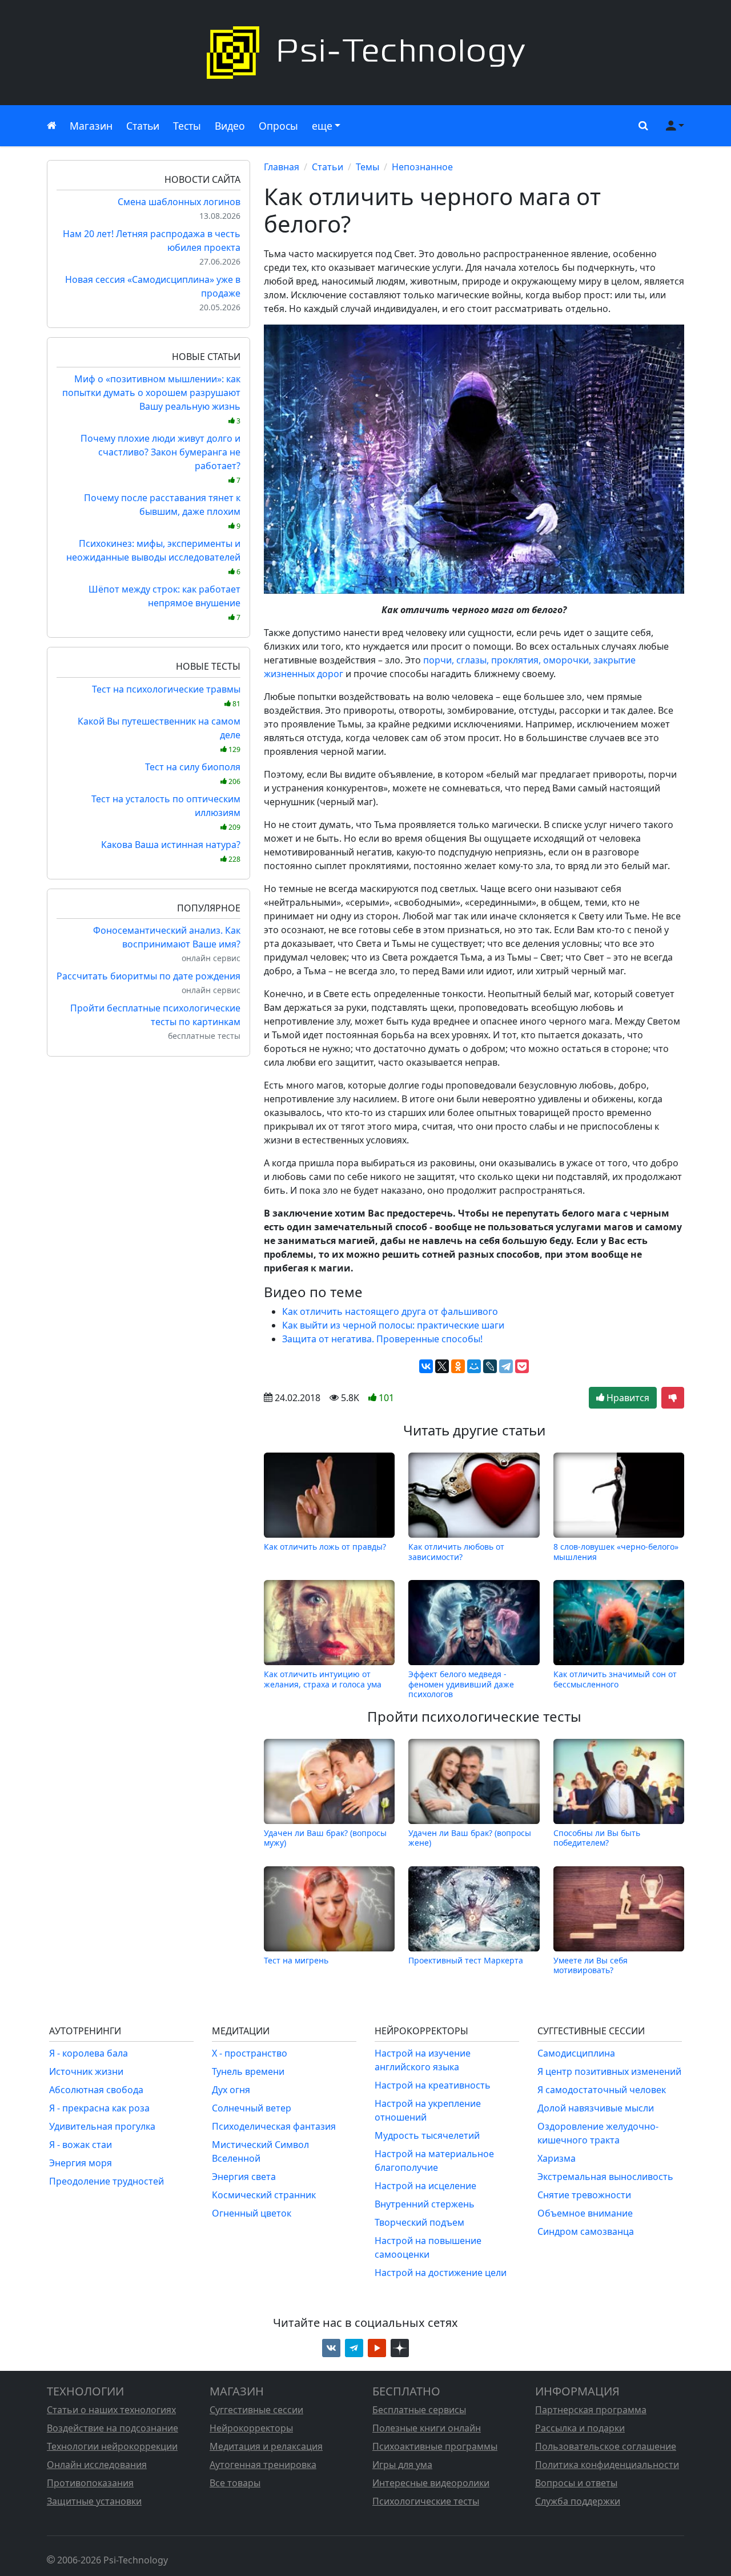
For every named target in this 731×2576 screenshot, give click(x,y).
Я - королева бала (89, 2053)
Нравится (627, 1398)
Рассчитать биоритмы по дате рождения (148, 976)
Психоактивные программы (435, 2446)
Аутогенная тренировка (263, 2465)
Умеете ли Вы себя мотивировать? (591, 1965)
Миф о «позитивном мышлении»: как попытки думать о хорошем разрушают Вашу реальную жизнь (151, 399)
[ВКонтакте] (426, 1366)
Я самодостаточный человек (602, 2090)
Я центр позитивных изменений (609, 2071)
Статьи (143, 126)
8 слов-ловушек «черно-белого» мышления (616, 1551)
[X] (442, 1366)
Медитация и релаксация (266, 2446)
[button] (641, 126)
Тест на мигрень (296, 1960)
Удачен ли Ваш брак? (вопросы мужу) (325, 1838)
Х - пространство (250, 2053)
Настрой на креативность (433, 2085)
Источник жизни (86, 2071)
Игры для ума (402, 2465)
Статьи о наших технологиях (111, 2410)
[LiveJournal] (490, 1366)
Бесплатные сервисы (419, 2410)
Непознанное (422, 167)
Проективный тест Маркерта (466, 1960)
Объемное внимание (585, 2213)
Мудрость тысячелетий (427, 2135)
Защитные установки (94, 2501)
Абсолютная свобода (96, 2090)
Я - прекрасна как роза (99, 2108)
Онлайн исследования (97, 2465)
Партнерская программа (591, 2410)
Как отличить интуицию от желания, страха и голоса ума (323, 1679)
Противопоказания (90, 2483)
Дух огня (231, 2090)
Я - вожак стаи (81, 2145)
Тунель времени (248, 2071)
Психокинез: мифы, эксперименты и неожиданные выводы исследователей (153, 557)
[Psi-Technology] (365, 53)
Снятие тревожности (584, 2195)
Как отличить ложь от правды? (325, 1547)
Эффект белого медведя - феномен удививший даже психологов (461, 1684)
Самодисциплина (576, 2053)
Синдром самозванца (586, 2231)
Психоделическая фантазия (274, 2126)
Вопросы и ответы (576, 2483)
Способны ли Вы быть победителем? (597, 1838)
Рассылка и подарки (580, 2428)
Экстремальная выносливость (605, 2177)
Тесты (187, 126)
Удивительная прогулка (102, 2126)
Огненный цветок (252, 2213)
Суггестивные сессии (256, 2410)
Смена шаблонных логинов (179, 202)
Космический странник (264, 2195)
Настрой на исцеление (425, 2186)
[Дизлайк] (673, 1398)
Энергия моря (81, 2163)
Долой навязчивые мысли (596, 2108)
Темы (367, 167)
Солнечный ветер (252, 2108)
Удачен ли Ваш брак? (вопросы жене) (470, 1838)
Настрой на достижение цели (441, 2273)
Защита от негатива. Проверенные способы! (382, 1339)
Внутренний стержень (425, 2204)
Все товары (235, 2483)
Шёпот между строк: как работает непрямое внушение (164, 603)
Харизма (557, 2158)
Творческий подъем (419, 2222)
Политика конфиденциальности (607, 2465)
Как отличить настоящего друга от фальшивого (390, 1311)
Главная (282, 167)
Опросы (278, 126)
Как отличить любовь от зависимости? (456, 1551)
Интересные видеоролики (431, 2483)
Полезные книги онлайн (427, 2428)
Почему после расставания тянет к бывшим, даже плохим (162, 511)
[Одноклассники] (458, 1366)
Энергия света (244, 2177)
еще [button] (322, 126)
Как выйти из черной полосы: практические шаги (393, 1325)
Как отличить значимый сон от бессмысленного (615, 1679)
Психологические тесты (426, 2501)
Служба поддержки (578, 2501)
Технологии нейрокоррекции (112, 2446)
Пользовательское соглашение (606, 2446)
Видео (230, 126)
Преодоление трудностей (107, 2181)
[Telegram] (506, 1366)
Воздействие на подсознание (113, 2428)
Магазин (91, 126)
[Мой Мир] (474, 1366)
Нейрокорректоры (251, 2428)
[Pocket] (522, 1366)
